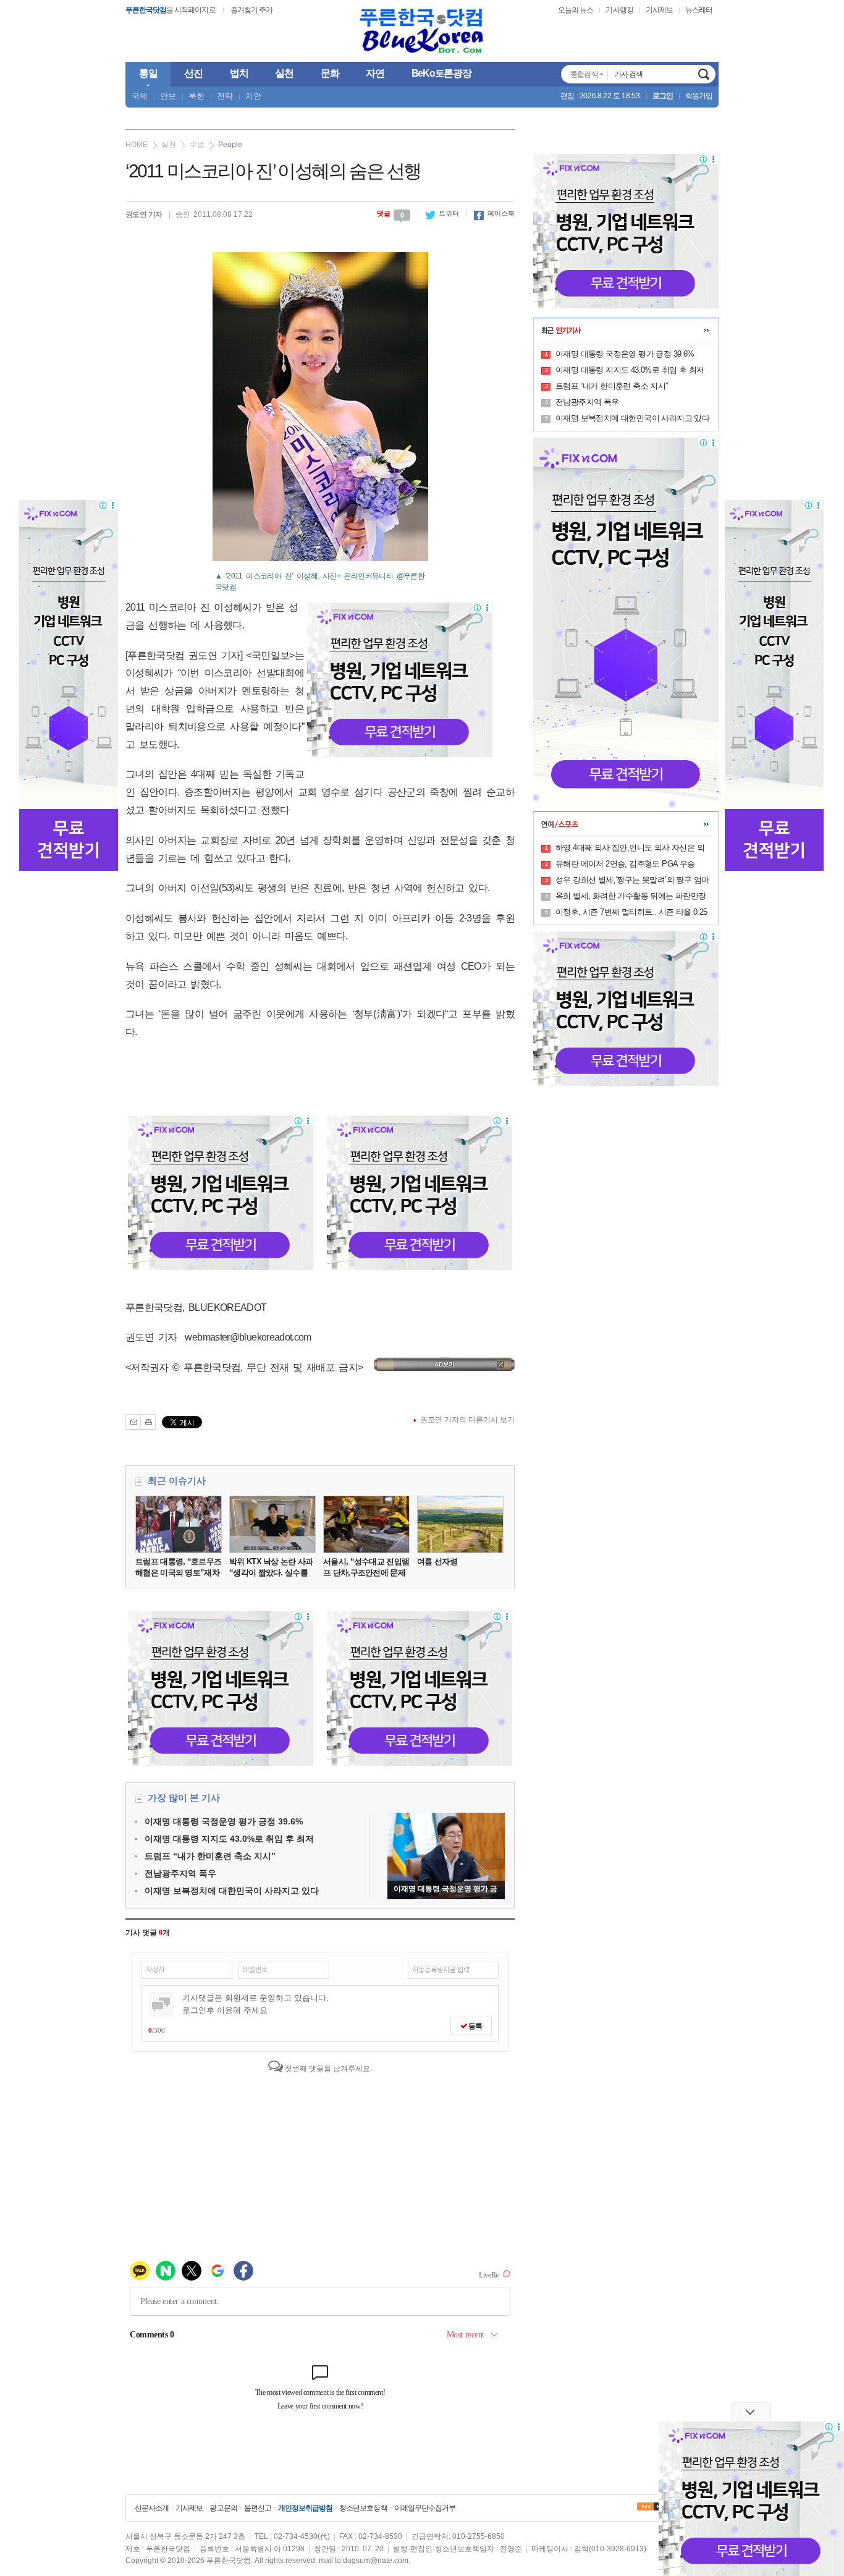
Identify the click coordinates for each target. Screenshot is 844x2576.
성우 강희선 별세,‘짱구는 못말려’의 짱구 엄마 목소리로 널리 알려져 (632, 881)
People (230, 145)
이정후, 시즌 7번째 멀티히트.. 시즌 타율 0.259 (631, 913)
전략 (225, 96)
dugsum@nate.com (376, 2561)
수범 (197, 145)
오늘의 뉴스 (576, 10)
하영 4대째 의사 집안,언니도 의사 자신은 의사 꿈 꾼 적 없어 (630, 849)
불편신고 (258, 2508)
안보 (168, 96)
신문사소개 (152, 2508)
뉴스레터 (699, 10)
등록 (475, 2026)
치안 (253, 96)
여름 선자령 (437, 1561)
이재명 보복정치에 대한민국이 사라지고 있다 (232, 1891)
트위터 (442, 213)
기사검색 (704, 74)
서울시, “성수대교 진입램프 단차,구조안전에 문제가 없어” (366, 1573)
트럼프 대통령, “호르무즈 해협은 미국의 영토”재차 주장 (178, 1573)
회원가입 (699, 96)
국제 (140, 96)
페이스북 (494, 213)
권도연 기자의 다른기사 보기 (467, 1420)
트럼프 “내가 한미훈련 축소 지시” (210, 1856)
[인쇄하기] (148, 1422)
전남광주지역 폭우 (180, 1873)
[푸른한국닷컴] (422, 31)
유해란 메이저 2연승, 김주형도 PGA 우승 (625, 864)
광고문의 (223, 2508)
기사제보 (659, 10)
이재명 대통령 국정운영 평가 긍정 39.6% (224, 1821)
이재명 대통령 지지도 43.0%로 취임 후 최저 (229, 1839)
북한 (196, 96)
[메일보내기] (133, 1422)
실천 (169, 145)
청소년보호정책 (363, 2508)
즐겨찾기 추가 (251, 10)
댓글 (390, 213)
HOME (137, 145)
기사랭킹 (619, 10)
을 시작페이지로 (171, 10)
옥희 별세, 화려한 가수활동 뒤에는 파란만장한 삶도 (631, 897)
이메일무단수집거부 (425, 2508)
